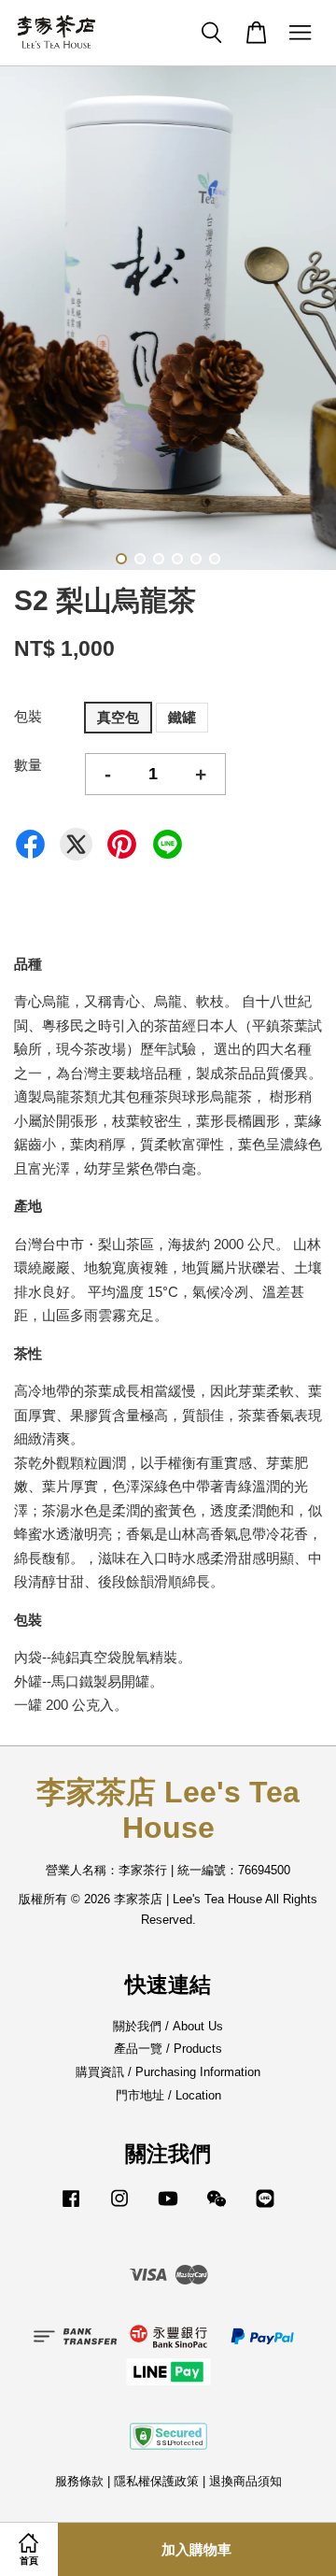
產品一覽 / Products (168, 2049)
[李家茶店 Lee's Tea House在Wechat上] (217, 2207)
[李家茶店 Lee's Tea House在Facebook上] (71, 2207)
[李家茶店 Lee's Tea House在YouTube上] (168, 2207)
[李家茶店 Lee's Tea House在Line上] (265, 2207)
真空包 (118, 717)
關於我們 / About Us (168, 2026)
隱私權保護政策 (156, 2481)
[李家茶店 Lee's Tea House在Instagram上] (119, 2207)
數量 (28, 765)
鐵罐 (182, 717)
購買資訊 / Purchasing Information (168, 2072)
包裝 (28, 716)
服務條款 (79, 2481)
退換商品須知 (245, 2481)
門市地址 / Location (168, 2095)
